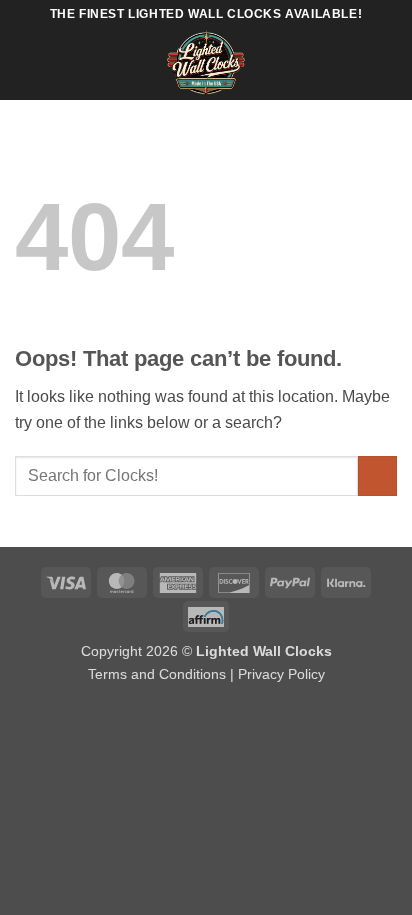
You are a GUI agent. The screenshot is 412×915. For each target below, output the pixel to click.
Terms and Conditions (157, 674)
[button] (27, 64)
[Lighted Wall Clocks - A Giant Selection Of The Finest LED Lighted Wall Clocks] (206, 65)
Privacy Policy (281, 674)
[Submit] (377, 475)
